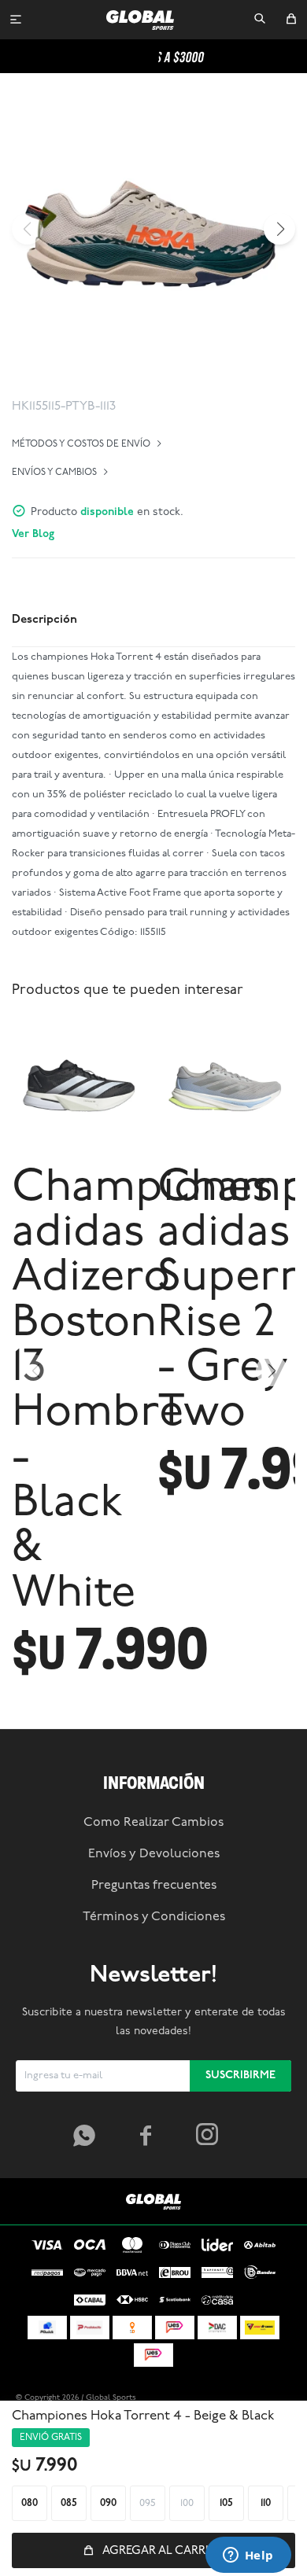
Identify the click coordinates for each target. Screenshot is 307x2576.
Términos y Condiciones (154, 1917)
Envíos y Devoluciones (154, 1854)
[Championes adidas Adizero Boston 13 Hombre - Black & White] (81, 1086)
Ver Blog (33, 534)
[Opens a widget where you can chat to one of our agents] (248, 2556)
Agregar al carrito (164, 2551)
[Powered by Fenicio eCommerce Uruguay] (268, 2398)
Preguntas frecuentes (154, 1886)
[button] (260, 20)
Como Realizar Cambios (153, 1823)
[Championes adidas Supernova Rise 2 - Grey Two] (226, 1086)
